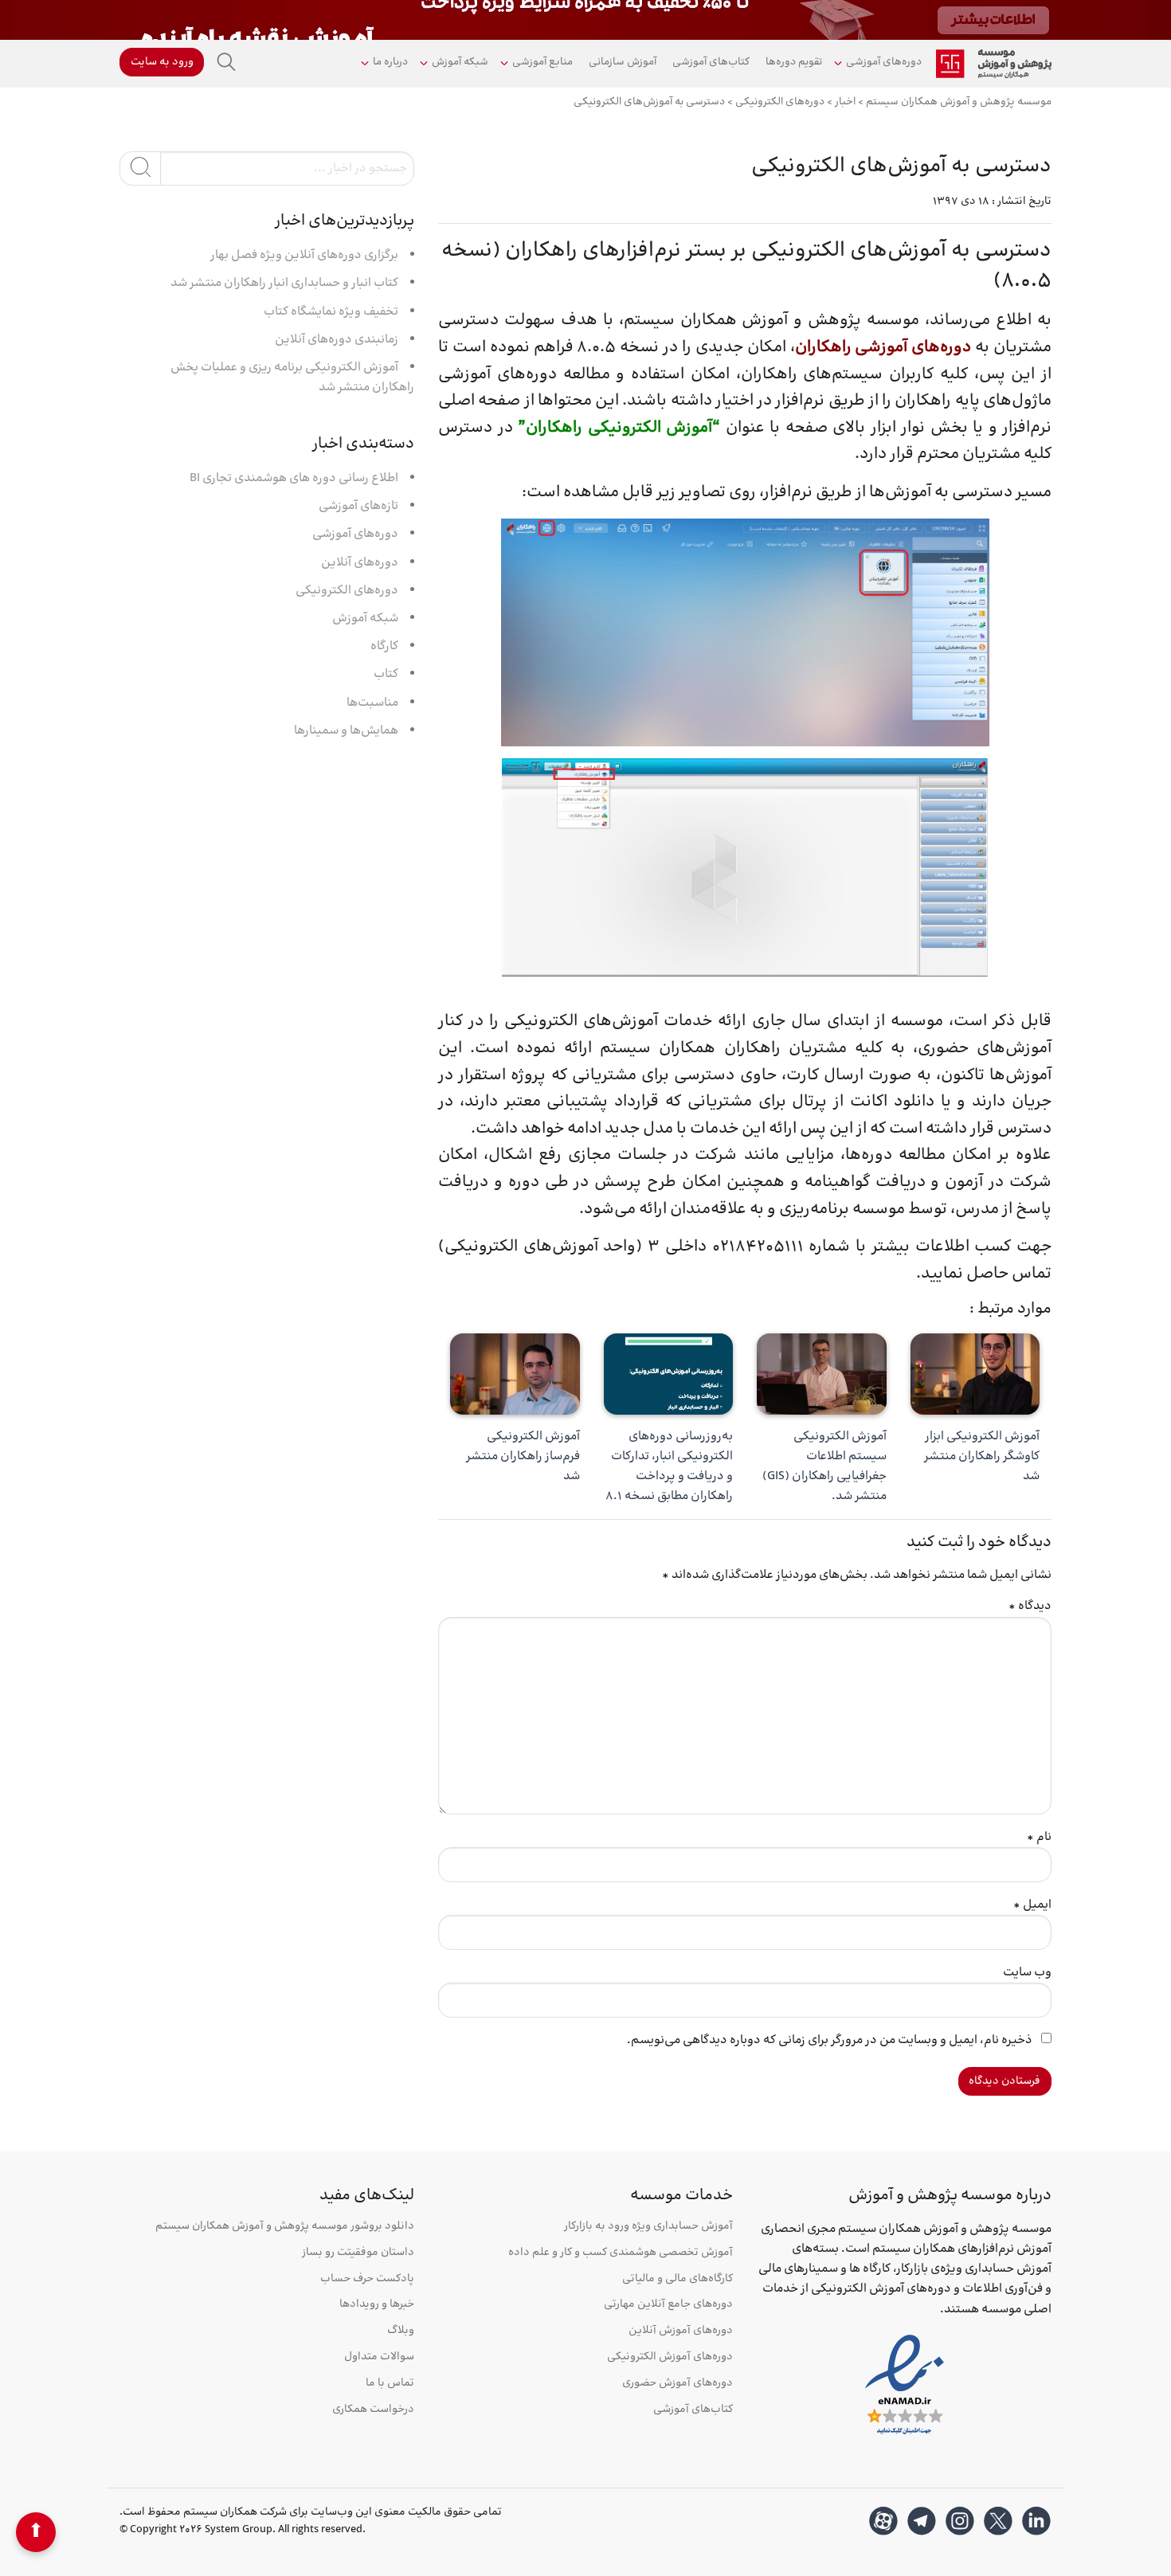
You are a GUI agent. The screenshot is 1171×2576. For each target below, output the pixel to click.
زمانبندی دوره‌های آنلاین (337, 340)
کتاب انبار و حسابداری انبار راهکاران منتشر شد (284, 283)
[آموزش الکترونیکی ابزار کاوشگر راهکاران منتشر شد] (975, 1374)
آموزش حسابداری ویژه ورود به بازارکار (648, 2227)
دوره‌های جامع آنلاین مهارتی (668, 2305)
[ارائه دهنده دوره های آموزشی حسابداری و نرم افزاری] (994, 64)
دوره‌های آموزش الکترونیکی (670, 2357)
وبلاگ (401, 2331)
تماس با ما (390, 2384)
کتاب (386, 674)
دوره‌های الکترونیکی (347, 591)
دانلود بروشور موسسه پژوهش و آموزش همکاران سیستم (285, 2227)
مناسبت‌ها (372, 703)
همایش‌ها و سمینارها (346, 731)
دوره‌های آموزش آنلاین (681, 2331)
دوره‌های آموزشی (884, 62)
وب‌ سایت (1027, 1973)
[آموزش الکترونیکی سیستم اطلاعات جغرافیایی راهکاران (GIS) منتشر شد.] (822, 1374)
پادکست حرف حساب (367, 2279)
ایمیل (1032, 1905)
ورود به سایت (162, 62)
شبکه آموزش (460, 62)
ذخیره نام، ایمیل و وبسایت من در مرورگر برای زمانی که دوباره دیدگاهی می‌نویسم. (830, 2040)
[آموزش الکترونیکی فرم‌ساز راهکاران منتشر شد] (515, 1374)
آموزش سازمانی (623, 62)
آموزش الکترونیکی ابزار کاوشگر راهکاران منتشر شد (982, 1456)
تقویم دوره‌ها (794, 62)
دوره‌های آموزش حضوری (678, 2384)
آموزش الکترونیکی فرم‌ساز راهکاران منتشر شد (523, 1456)
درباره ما (390, 62)
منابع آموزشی (542, 62)
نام (1039, 1837)
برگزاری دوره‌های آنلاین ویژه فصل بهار (304, 255)
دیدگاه (1030, 1606)
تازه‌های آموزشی (358, 506)
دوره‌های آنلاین (360, 563)
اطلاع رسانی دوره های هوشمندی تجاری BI (294, 478)
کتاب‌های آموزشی (711, 62)
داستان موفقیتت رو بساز (358, 2253)
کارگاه (384, 646)
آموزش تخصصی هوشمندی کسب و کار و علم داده (621, 2253)
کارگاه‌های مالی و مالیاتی (678, 2279)
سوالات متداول (379, 2357)
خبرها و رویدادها (377, 2305)
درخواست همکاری (373, 2410)
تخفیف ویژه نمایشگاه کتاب (331, 312)
